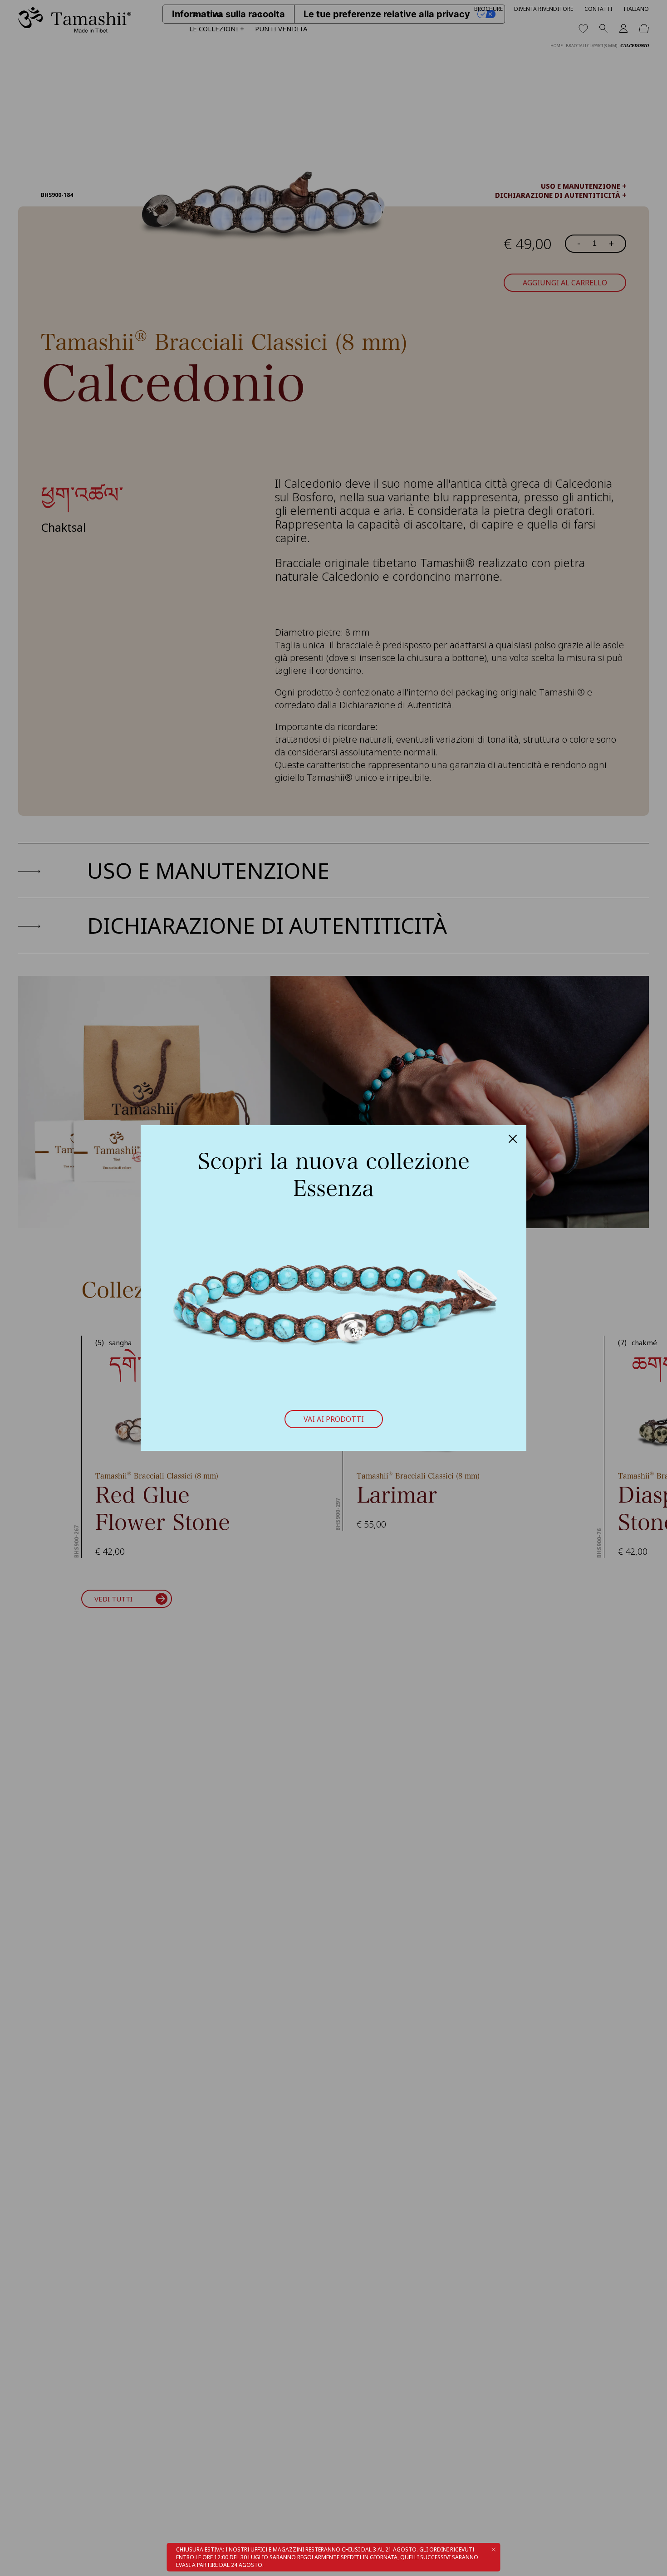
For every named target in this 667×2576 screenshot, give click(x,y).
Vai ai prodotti (334, 1419)
